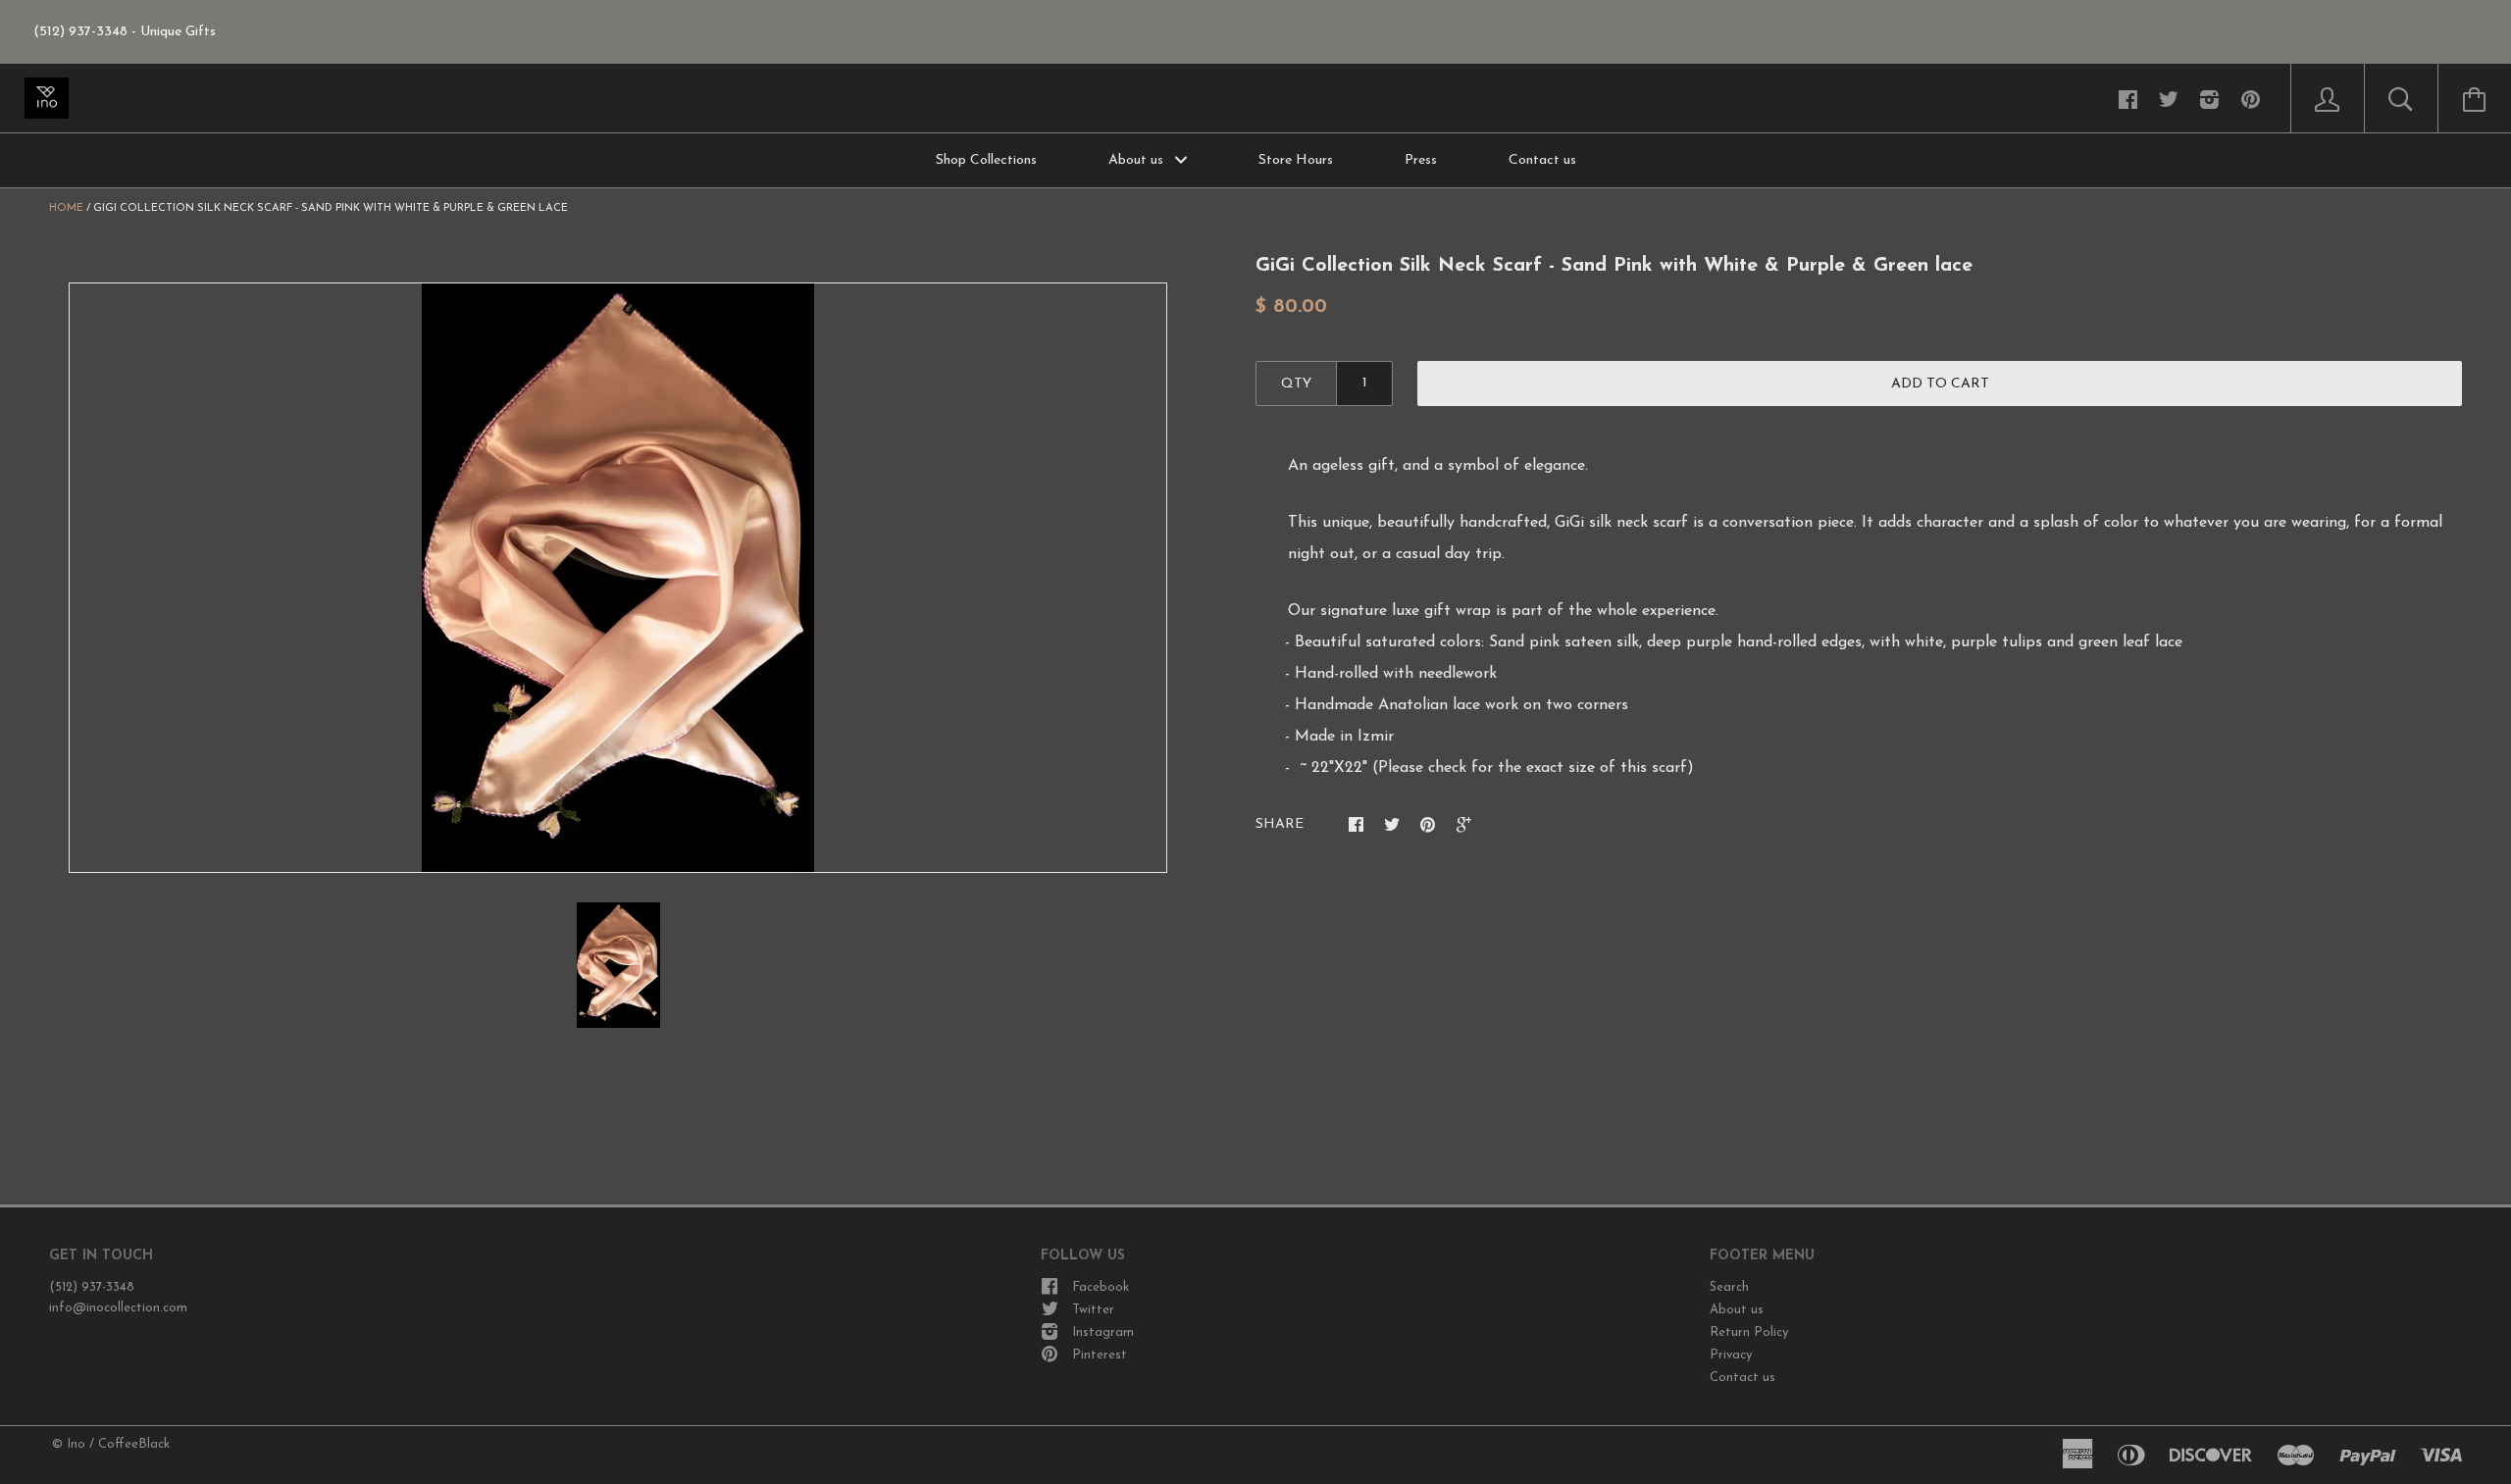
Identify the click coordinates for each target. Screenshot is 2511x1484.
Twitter (1093, 1310)
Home (66, 208)
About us (1138, 160)
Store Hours (1296, 160)
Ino (76, 1444)
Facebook (1101, 1287)
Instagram (1103, 1332)
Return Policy (1749, 1332)
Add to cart (1940, 384)
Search (1729, 1287)
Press (1421, 160)
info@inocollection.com (118, 1308)
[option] (618, 578)
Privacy (1731, 1355)
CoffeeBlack (134, 1444)
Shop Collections (986, 160)
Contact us (1542, 160)
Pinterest (1100, 1355)
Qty (1296, 384)
